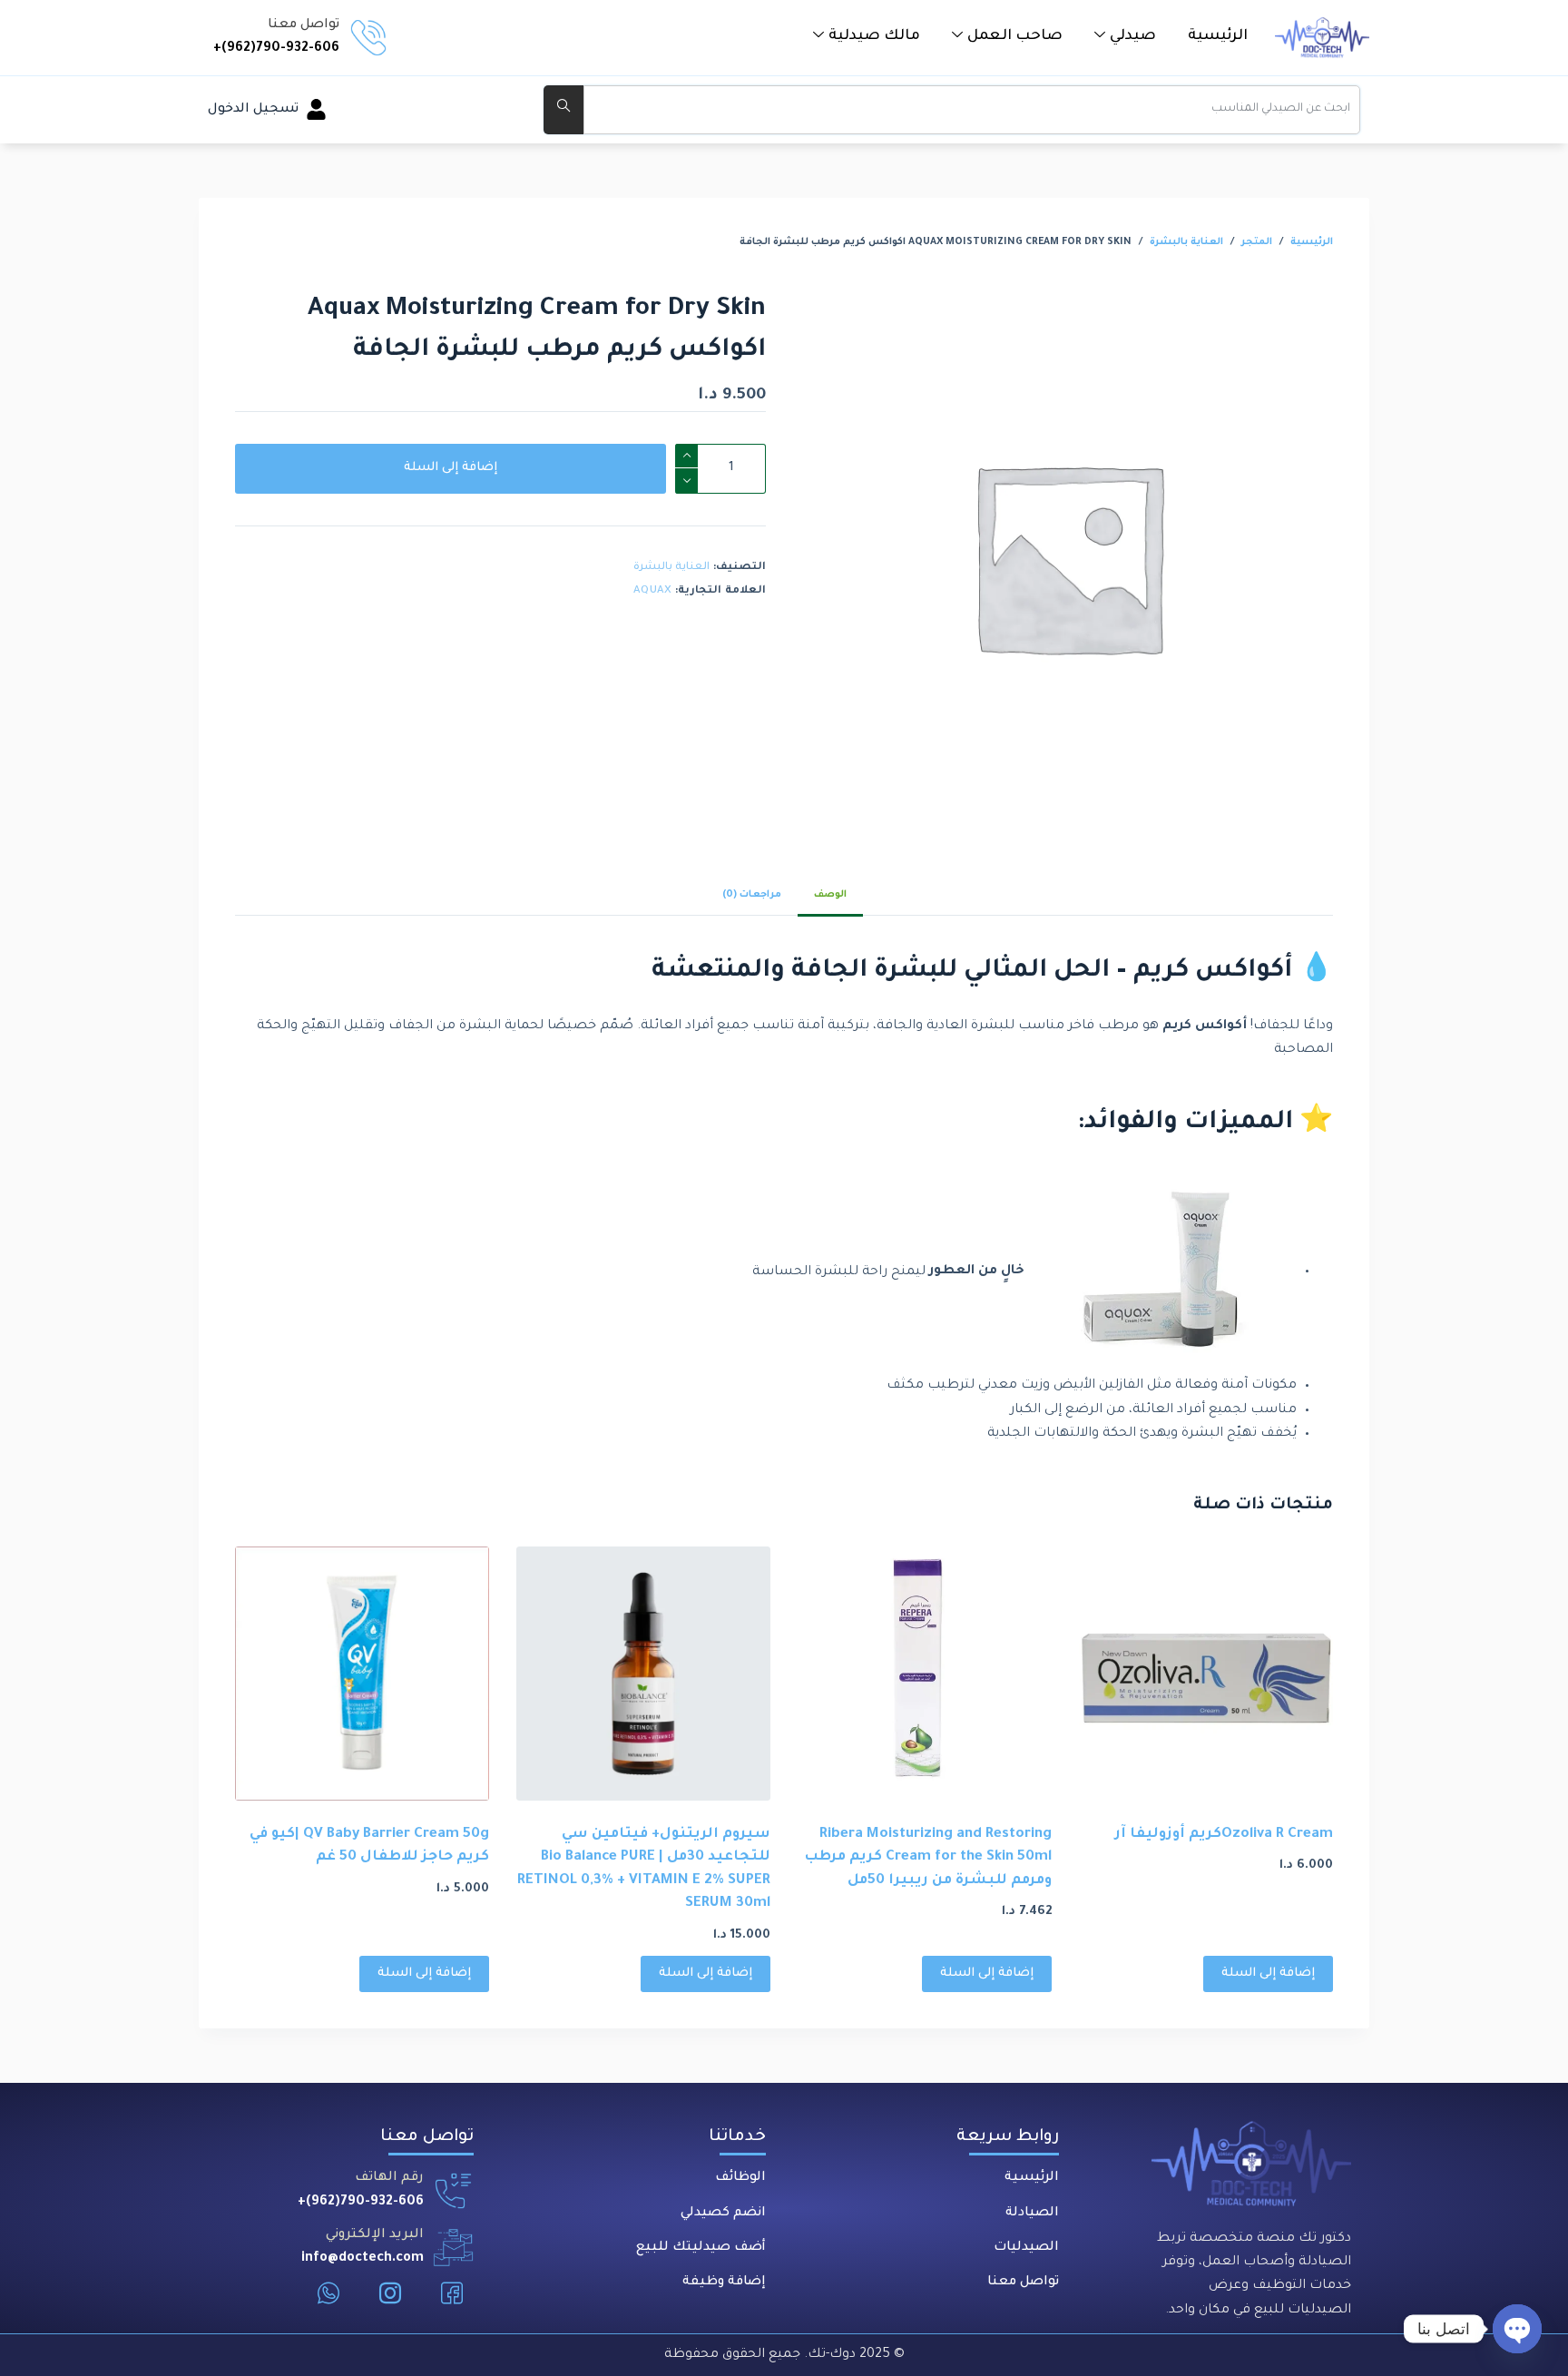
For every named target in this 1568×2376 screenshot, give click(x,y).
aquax (652, 591)
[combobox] (972, 110)
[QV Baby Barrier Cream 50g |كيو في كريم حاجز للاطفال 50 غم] (362, 1674)
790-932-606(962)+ (276, 49)
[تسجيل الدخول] (316, 109)
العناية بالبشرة (672, 568)
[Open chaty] (1517, 2329)
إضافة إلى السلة (451, 468)
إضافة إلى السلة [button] (1268, 1973)
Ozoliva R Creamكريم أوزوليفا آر (1224, 1835)
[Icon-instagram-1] (390, 2293)
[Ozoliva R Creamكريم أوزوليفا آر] (1206, 1674)
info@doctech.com (363, 2259)
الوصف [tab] (830, 895)
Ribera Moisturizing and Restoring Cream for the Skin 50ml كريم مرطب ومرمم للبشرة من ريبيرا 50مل (928, 1858)
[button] (1125, 36)
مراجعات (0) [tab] (752, 895)
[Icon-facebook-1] (452, 2293)
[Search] (563, 110)
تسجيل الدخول (253, 110)
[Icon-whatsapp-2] (328, 2293)
